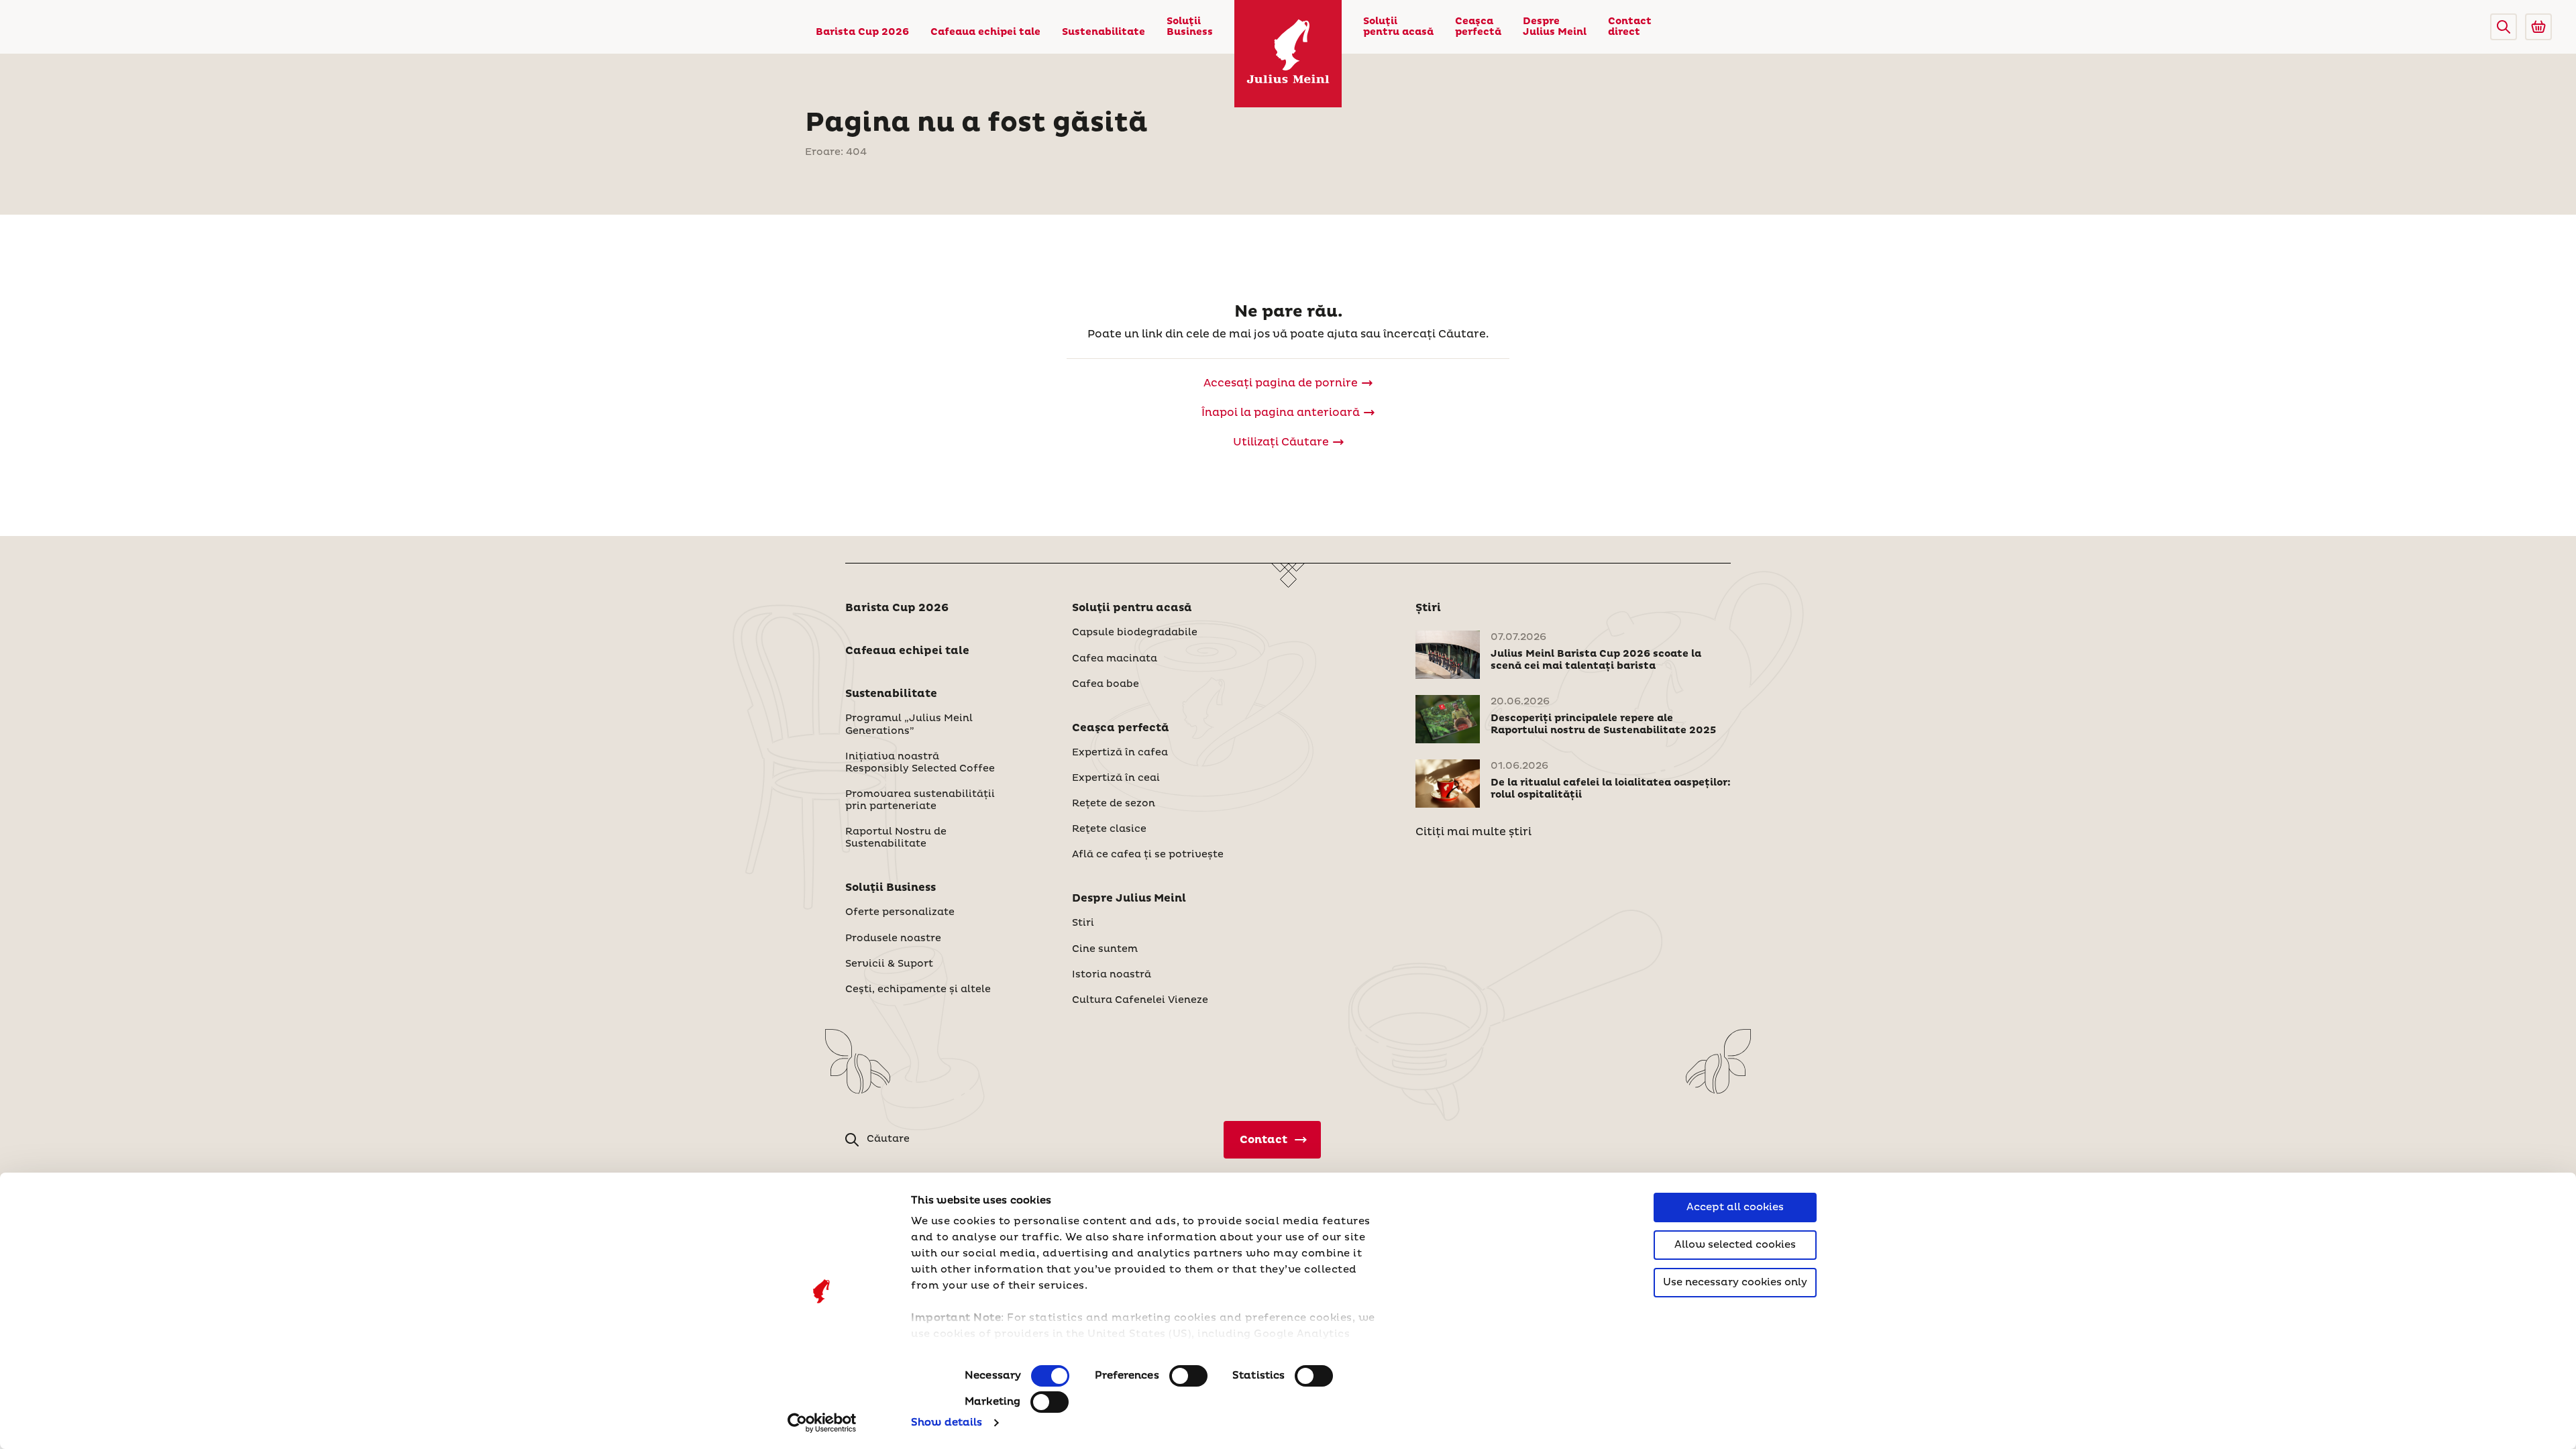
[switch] (1188, 1376)
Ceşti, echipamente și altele (918, 989)
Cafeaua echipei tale (985, 32)
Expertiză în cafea (1120, 753)
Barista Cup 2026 (862, 32)
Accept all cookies (1735, 1207)
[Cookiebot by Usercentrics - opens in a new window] (822, 1423)
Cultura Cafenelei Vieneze (1140, 1000)
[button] (2504, 27)
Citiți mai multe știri (1473, 832)
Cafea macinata (1115, 659)
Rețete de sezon (1114, 804)
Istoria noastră (1112, 975)
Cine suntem (1105, 949)
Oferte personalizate (900, 912)
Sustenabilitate (1104, 32)
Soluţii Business (1190, 27)
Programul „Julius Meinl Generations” (909, 724)
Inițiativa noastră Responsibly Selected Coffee (920, 763)
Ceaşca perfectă (1478, 27)
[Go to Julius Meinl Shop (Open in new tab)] (2538, 27)
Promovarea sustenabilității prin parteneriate (920, 800)
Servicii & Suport (889, 964)
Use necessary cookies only (1735, 1282)
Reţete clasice (1109, 829)
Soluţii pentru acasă (1398, 27)
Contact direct (1630, 27)
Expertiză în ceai (1116, 778)
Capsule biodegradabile (1135, 633)
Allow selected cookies (1735, 1245)
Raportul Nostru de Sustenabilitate (896, 838)
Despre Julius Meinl (1555, 27)
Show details (947, 1423)
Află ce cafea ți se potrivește (1148, 855)
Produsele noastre (893, 938)
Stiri (1083, 923)
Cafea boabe (1106, 684)
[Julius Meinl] (1288, 54)
